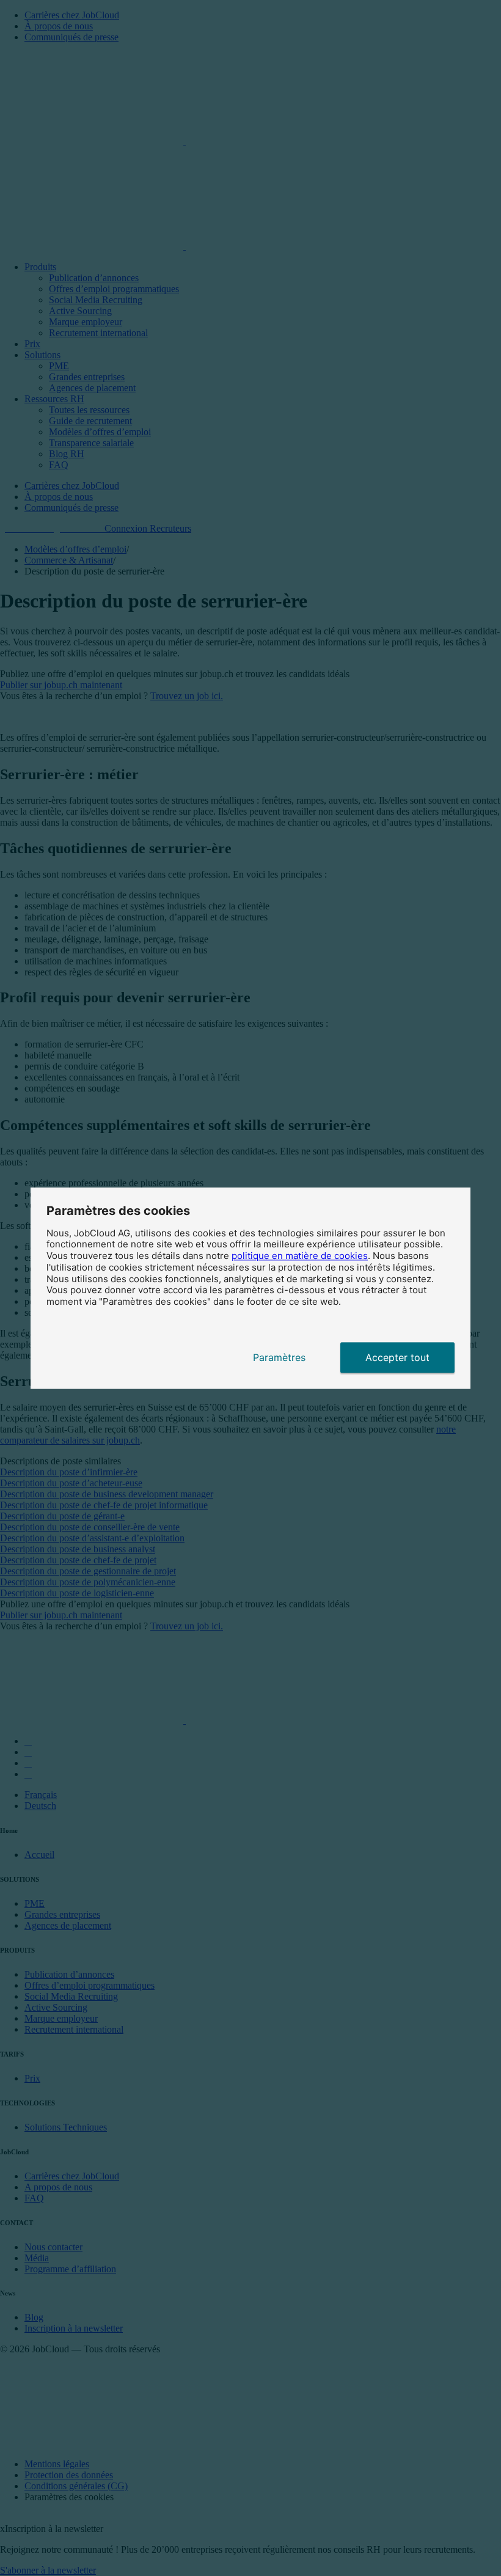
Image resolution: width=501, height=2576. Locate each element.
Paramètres (279, 1357)
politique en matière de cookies (300, 1256)
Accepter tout (397, 1357)
